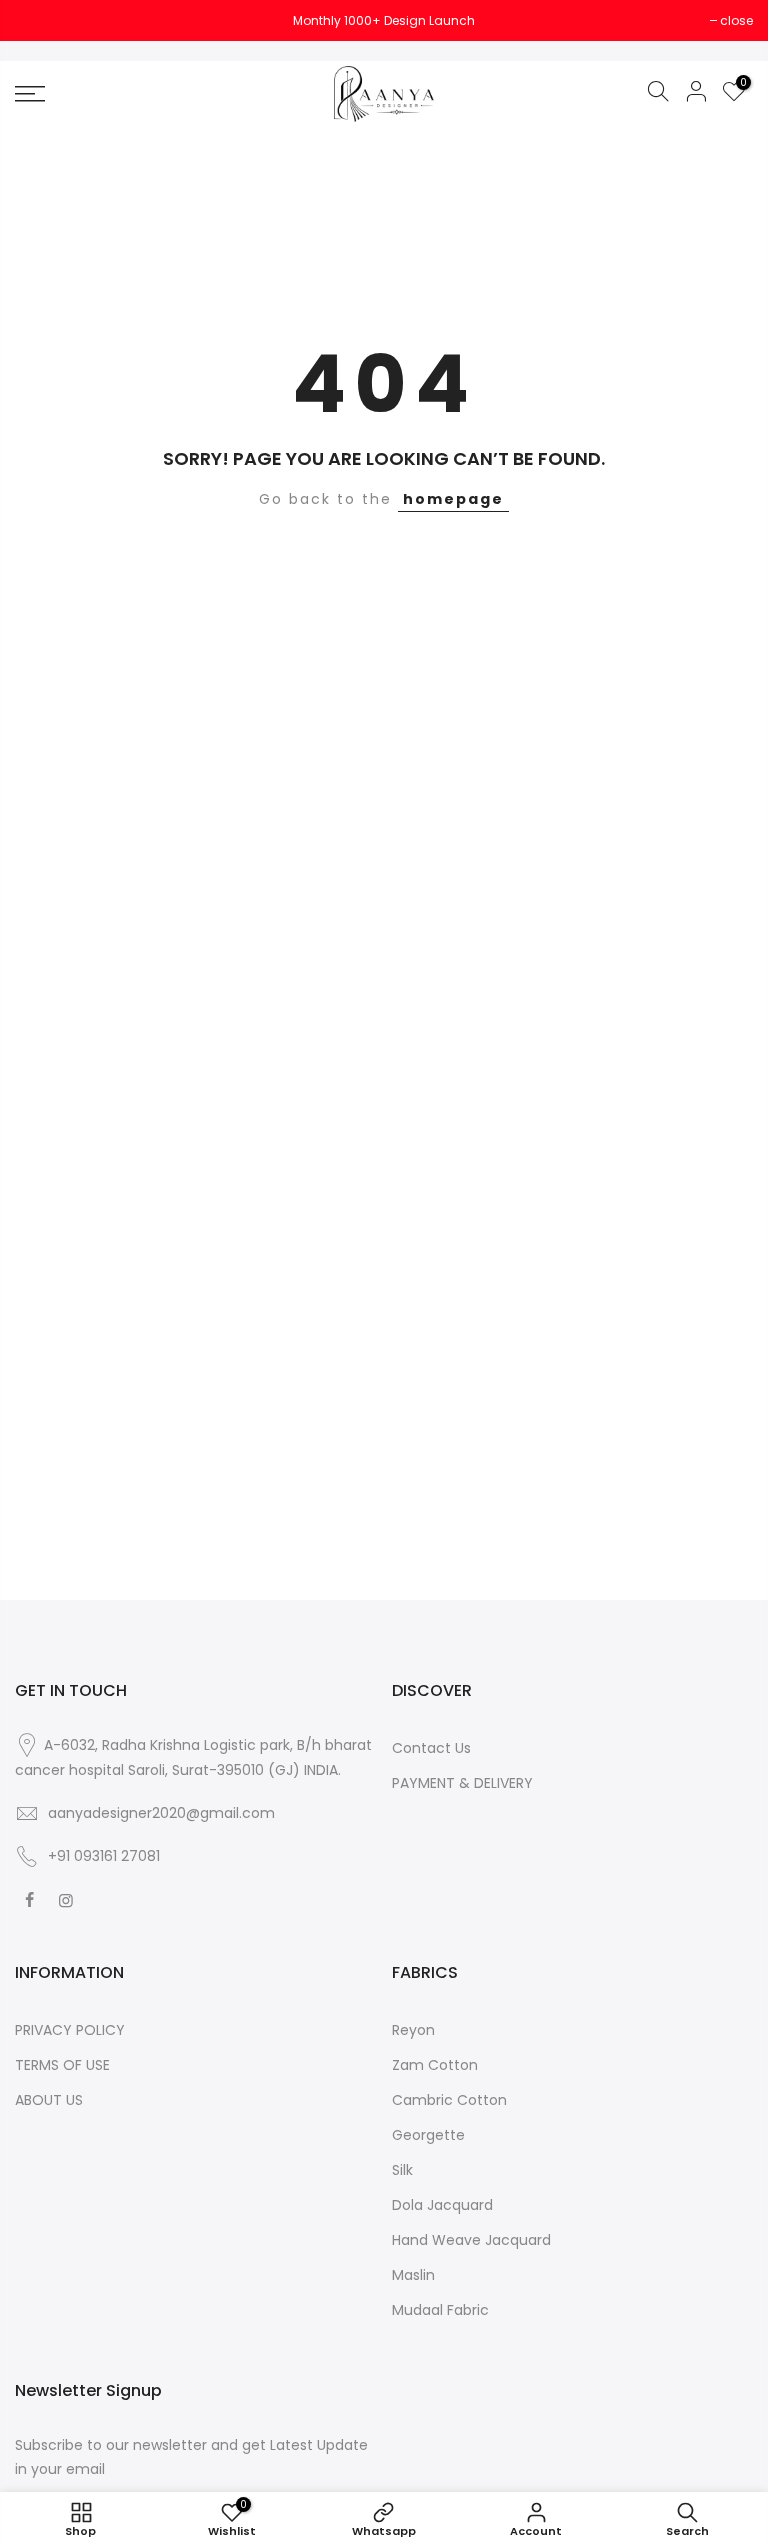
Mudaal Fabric (440, 2310)
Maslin (413, 2275)
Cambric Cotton (449, 2100)
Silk (402, 2170)
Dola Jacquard (442, 2205)
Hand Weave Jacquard (471, 2240)
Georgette (428, 2135)
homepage (453, 499)
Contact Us (431, 1748)
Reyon (413, 2030)
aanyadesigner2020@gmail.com (161, 1813)
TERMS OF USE (62, 2065)
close (41, 20)
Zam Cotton (435, 2065)
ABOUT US (49, 2100)
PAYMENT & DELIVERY (462, 1783)
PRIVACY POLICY (70, 2030)
